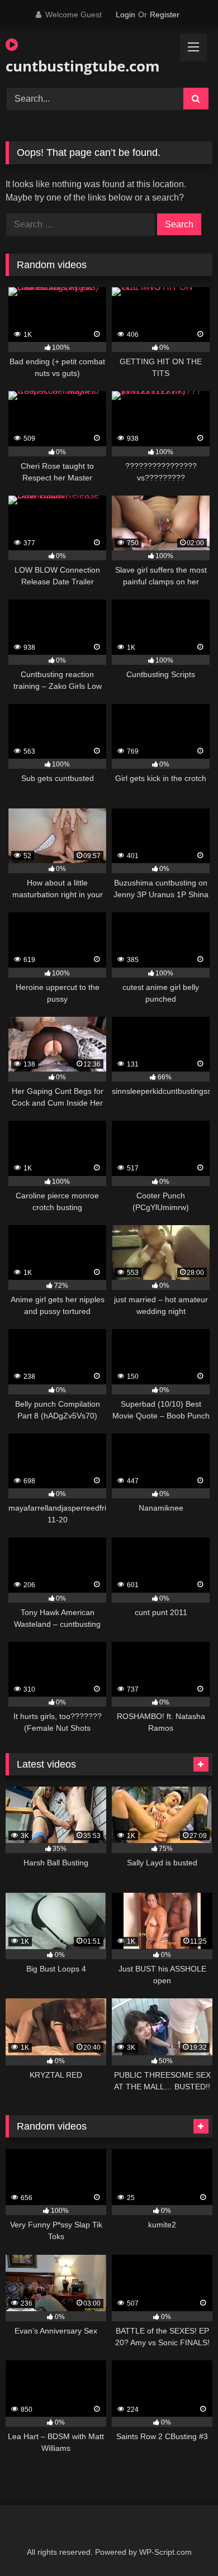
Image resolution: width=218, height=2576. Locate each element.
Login (125, 15)
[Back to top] (183, 2543)
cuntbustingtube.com (76, 66)
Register (165, 15)
